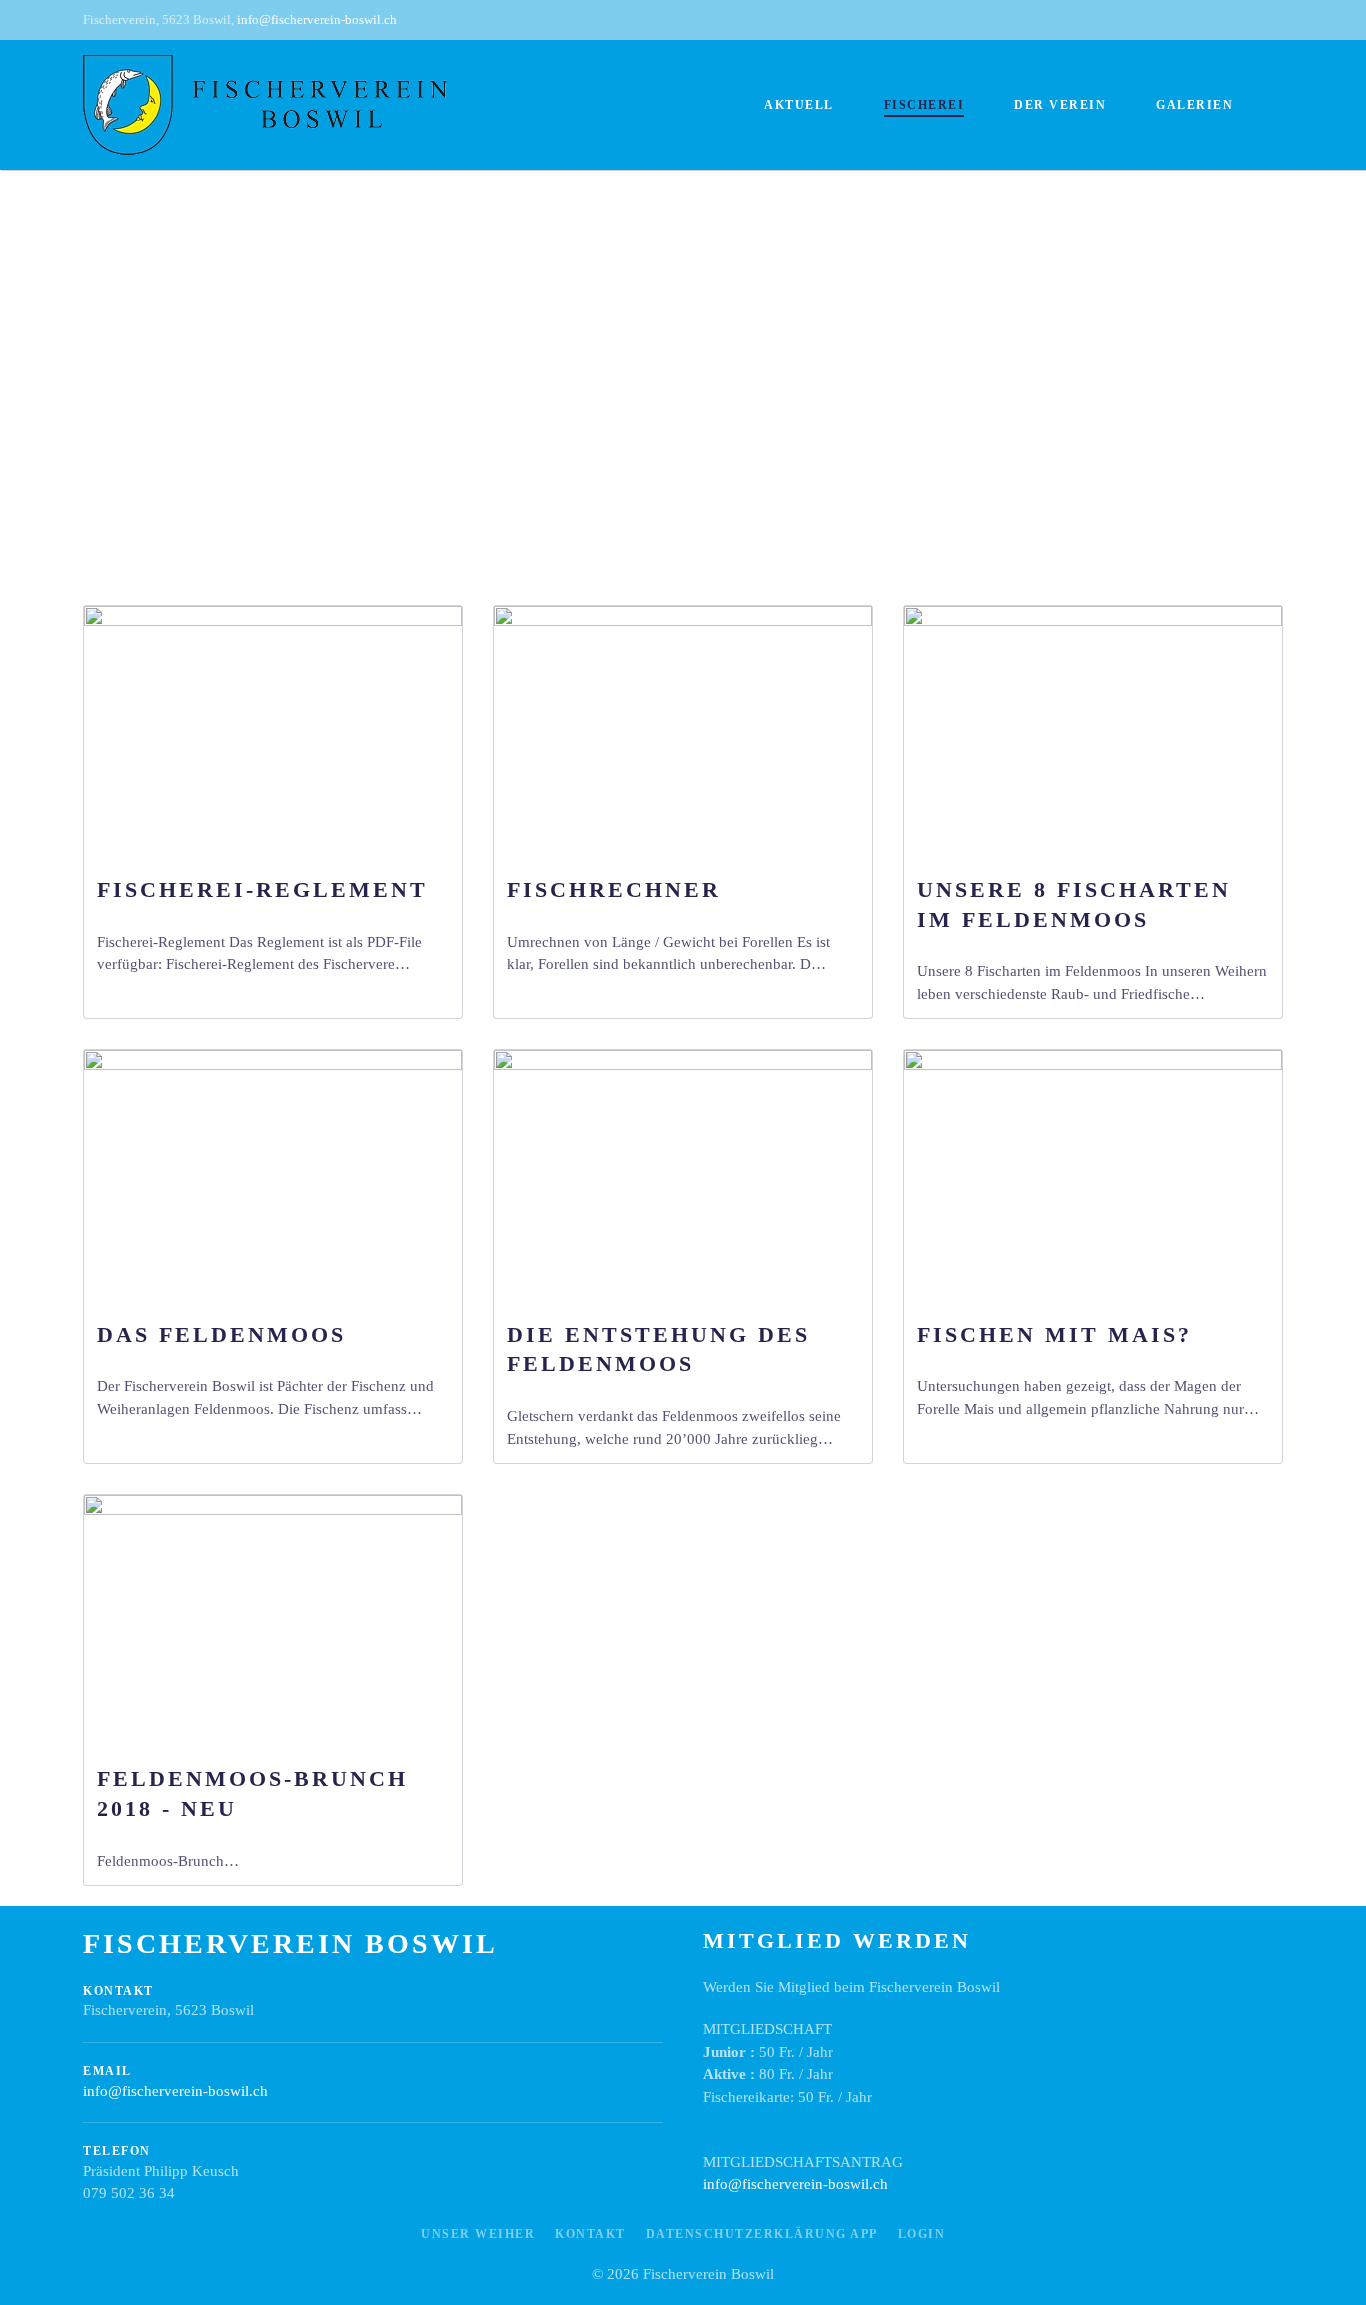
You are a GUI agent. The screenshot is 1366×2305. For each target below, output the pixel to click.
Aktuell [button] (799, 105)
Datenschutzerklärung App (762, 2234)
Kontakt (590, 2234)
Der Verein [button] (1060, 105)
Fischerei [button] (924, 105)
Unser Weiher (478, 2234)
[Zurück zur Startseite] (265, 105)
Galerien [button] (1194, 105)
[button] (52, 337)
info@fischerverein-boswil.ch (317, 19)
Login (922, 2234)
